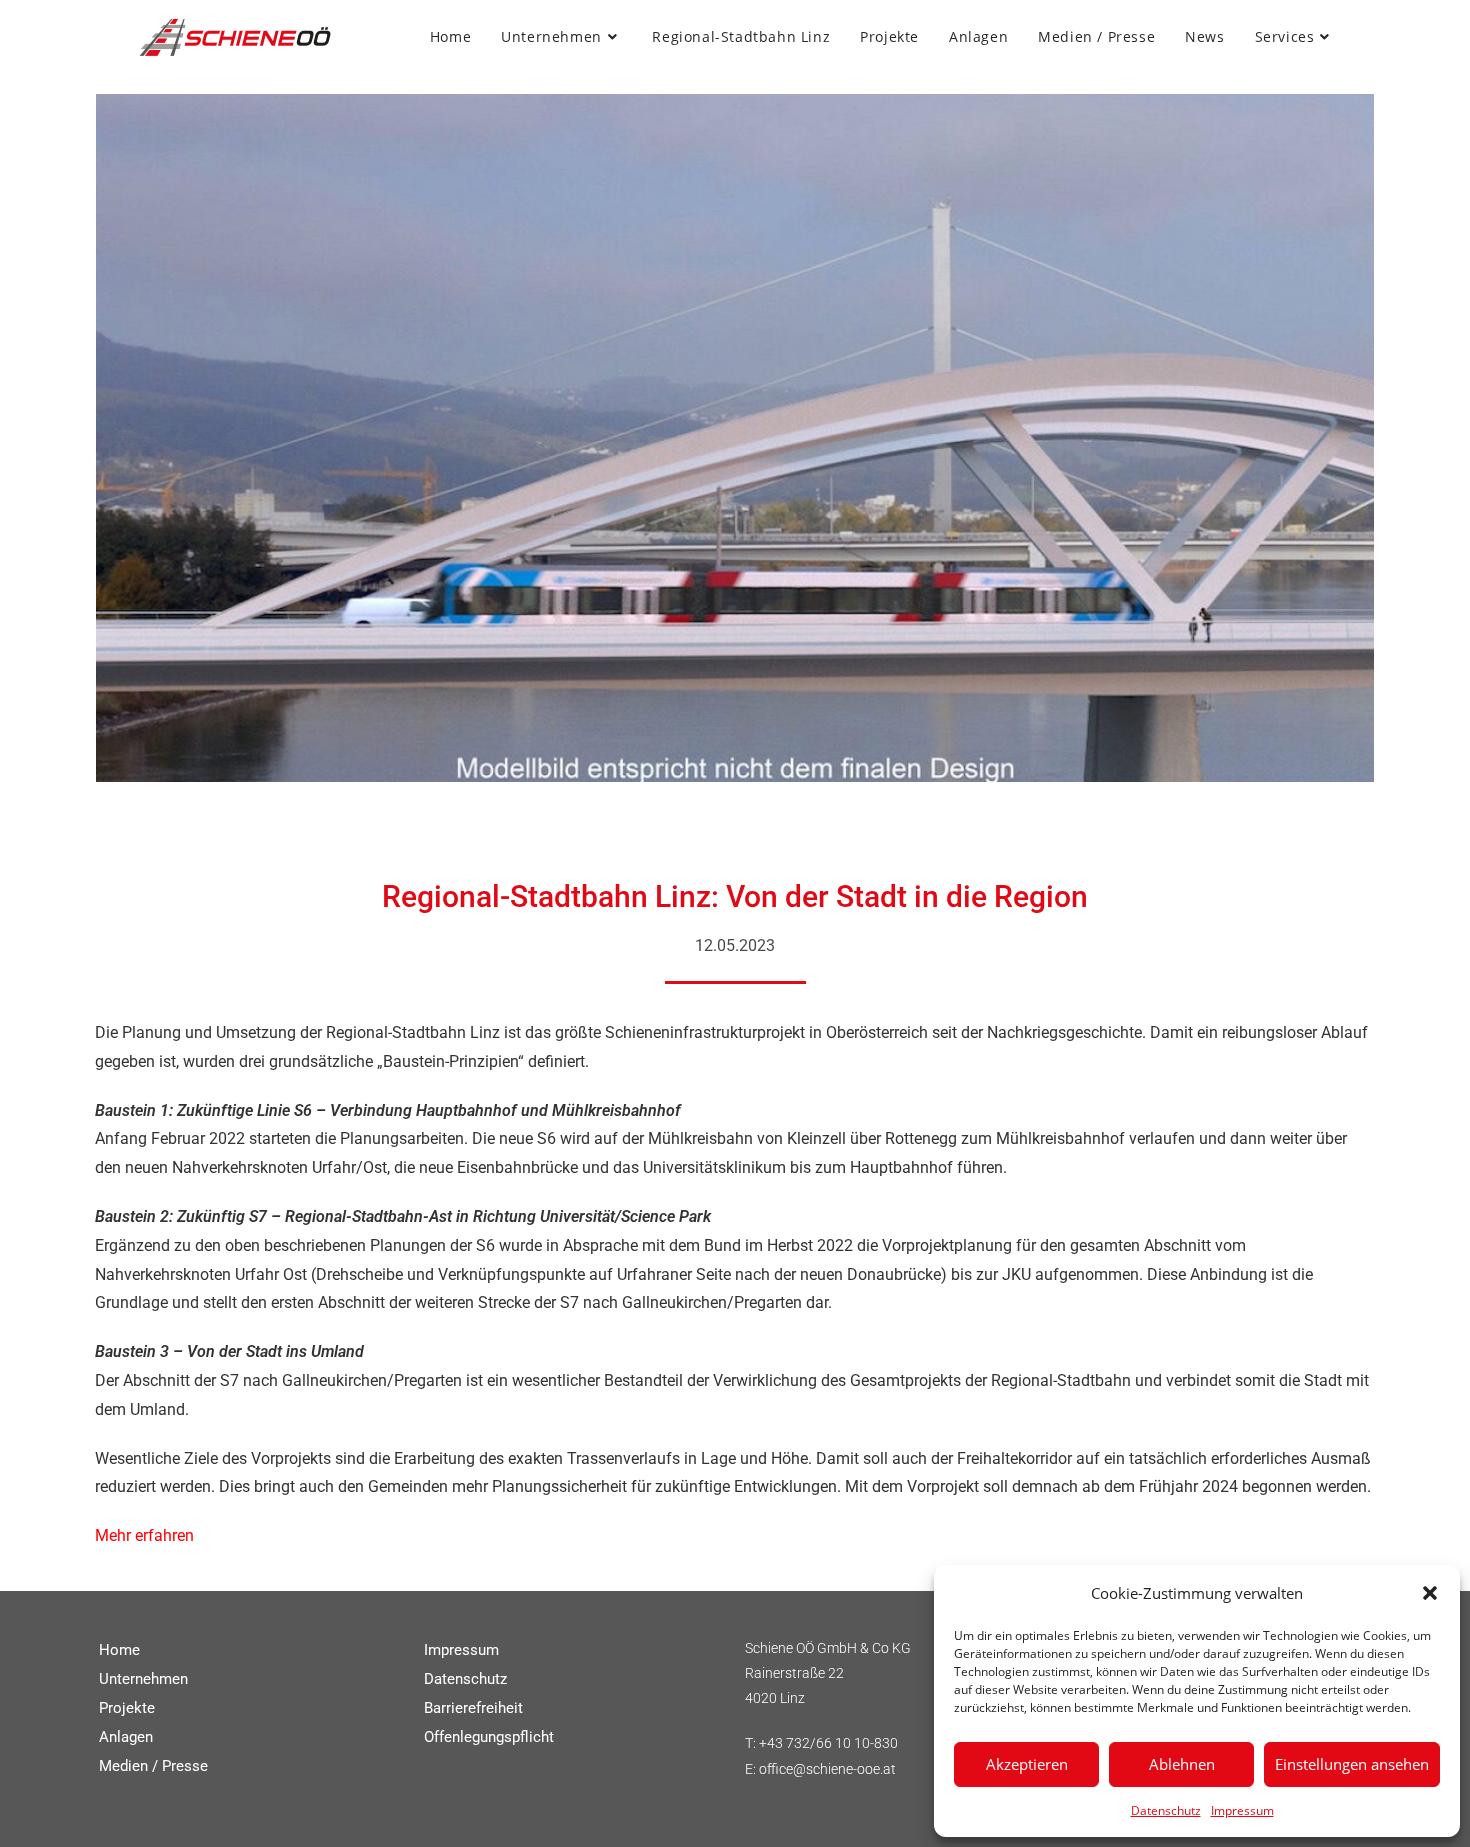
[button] (1430, 1593)
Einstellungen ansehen (1352, 1764)
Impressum (1242, 1810)
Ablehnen (1182, 1764)
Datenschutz (1166, 1810)
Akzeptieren (1027, 1764)
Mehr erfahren (144, 1535)
